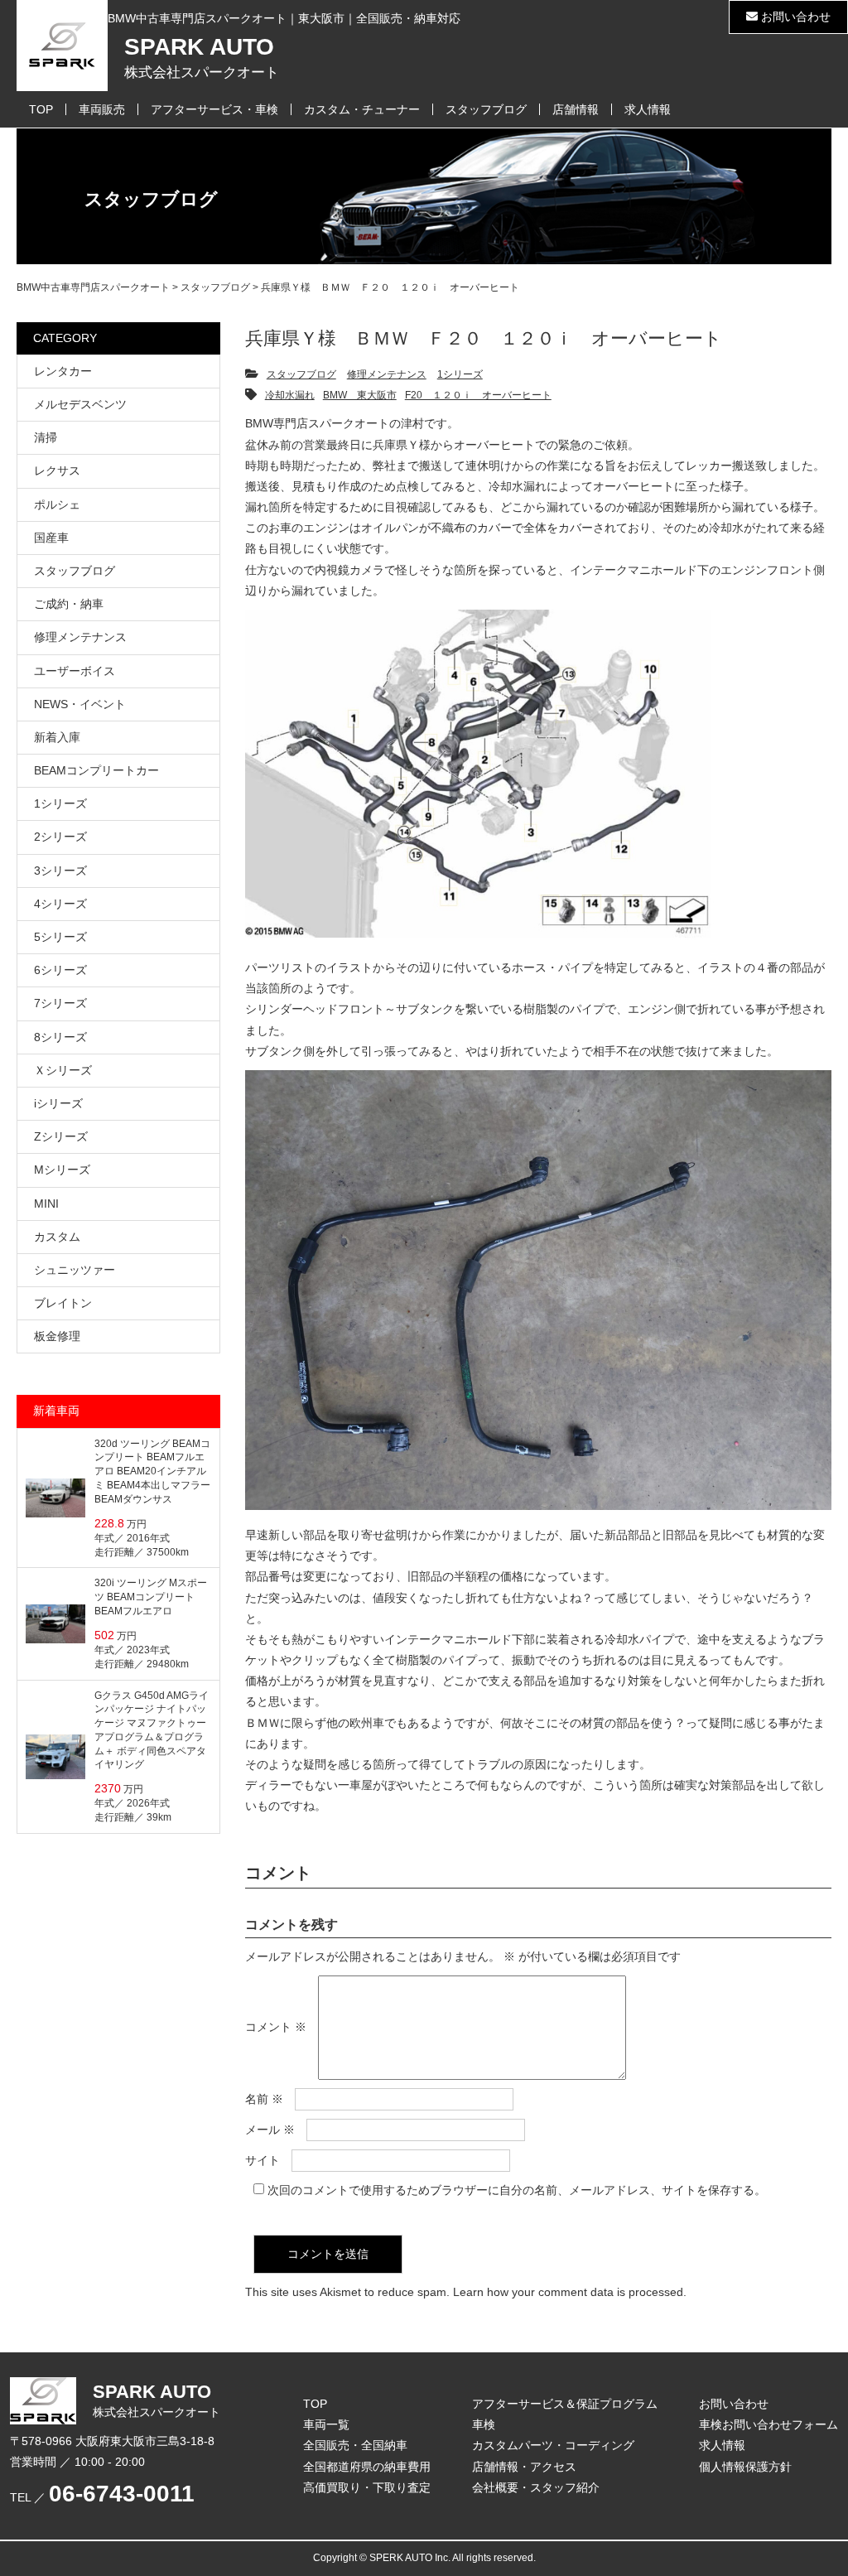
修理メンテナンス (387, 374)
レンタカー (63, 371)
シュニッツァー (75, 1270)
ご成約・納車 (69, 604)
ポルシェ (57, 504)
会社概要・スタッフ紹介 (536, 2487)
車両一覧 (326, 2424)
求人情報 (648, 109)
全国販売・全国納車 (355, 2445)
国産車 (51, 538)
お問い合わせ (794, 17)
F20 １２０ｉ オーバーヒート (478, 395)
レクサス (57, 470)
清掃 (46, 437)
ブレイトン (63, 1303)
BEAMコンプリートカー (96, 770)
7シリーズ (60, 1003)
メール (270, 2130)
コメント (276, 2027)
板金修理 (57, 1336)
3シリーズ (60, 871)
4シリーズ (60, 904)
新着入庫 (57, 737)
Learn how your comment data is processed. (570, 2292)
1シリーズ (460, 374)
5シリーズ (60, 937)
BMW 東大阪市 (360, 395)
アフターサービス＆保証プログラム (565, 2404)
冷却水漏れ (290, 395)
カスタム (57, 1237)
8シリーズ (60, 1037)
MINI (46, 1204)
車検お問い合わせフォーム (768, 2424)
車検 (484, 2424)
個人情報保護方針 (745, 2467)
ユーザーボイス (75, 671)
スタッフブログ (486, 109)
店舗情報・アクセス (524, 2467)
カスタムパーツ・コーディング (553, 2445)
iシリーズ (58, 1103)
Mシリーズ (62, 1170)
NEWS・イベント (80, 704)
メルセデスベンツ (80, 404)
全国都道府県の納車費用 (367, 2467)
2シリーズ (60, 837)
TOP (41, 109)
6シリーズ (60, 970)
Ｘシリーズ (63, 1070)
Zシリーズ (61, 1136)
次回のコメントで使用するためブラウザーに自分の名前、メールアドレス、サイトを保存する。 (517, 2190)
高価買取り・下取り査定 (367, 2487)
